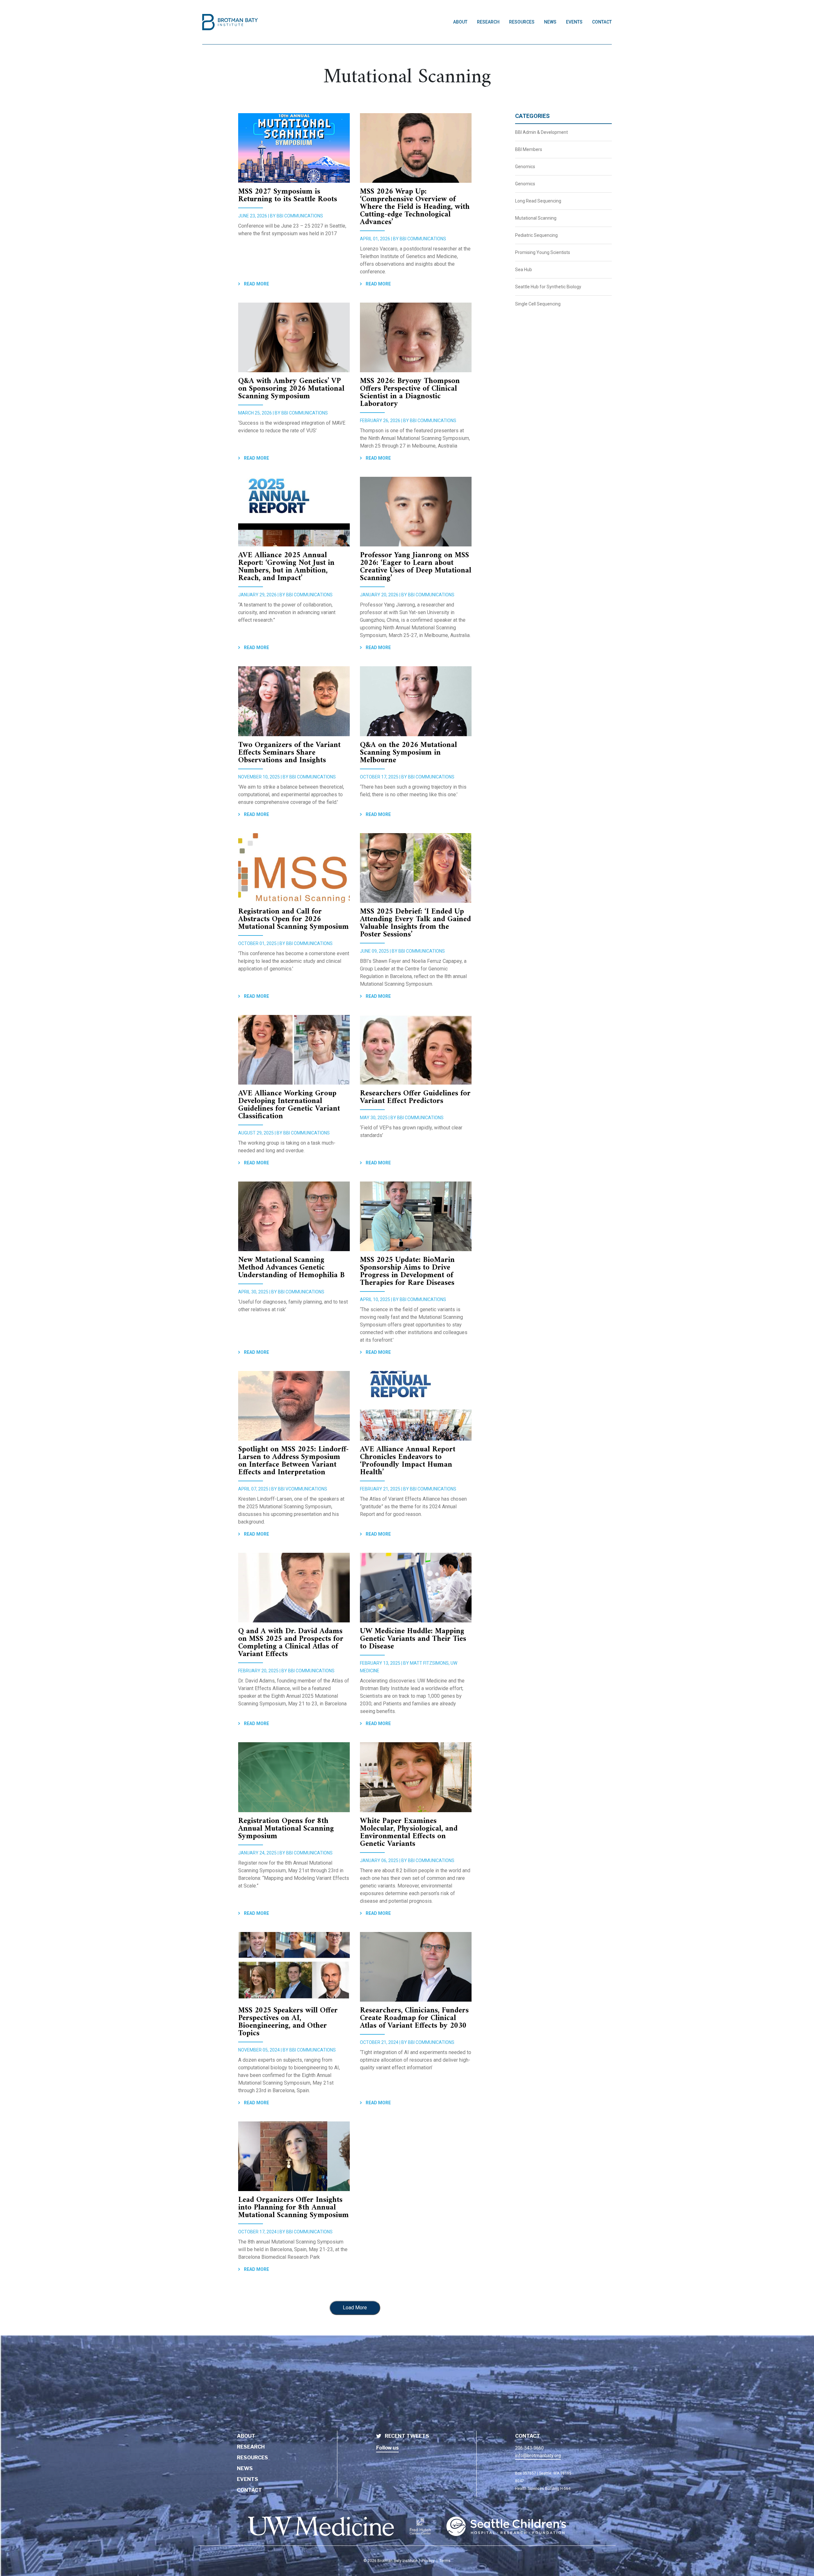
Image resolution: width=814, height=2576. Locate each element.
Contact (602, 22)
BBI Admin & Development (542, 132)
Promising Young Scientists (543, 252)
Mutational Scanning (536, 218)
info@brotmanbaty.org (538, 2456)
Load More (355, 2308)
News (550, 22)
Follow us (387, 2448)
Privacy (428, 2561)
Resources (522, 22)
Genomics (525, 167)
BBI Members (529, 149)
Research (488, 22)
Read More (256, 284)
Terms (445, 2561)
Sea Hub (524, 270)
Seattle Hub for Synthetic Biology (548, 287)
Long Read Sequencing (538, 201)
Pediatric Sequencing (536, 235)
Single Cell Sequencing (538, 304)
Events (574, 22)
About (460, 22)
